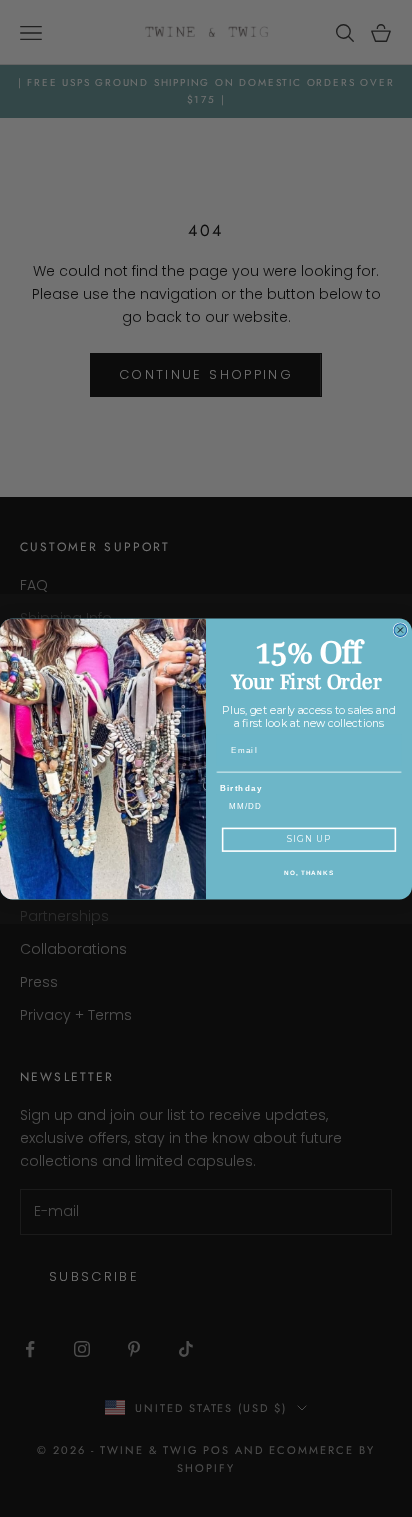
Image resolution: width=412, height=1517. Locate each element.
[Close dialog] (400, 629)
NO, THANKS (309, 872)
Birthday (241, 787)
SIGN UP (309, 839)
